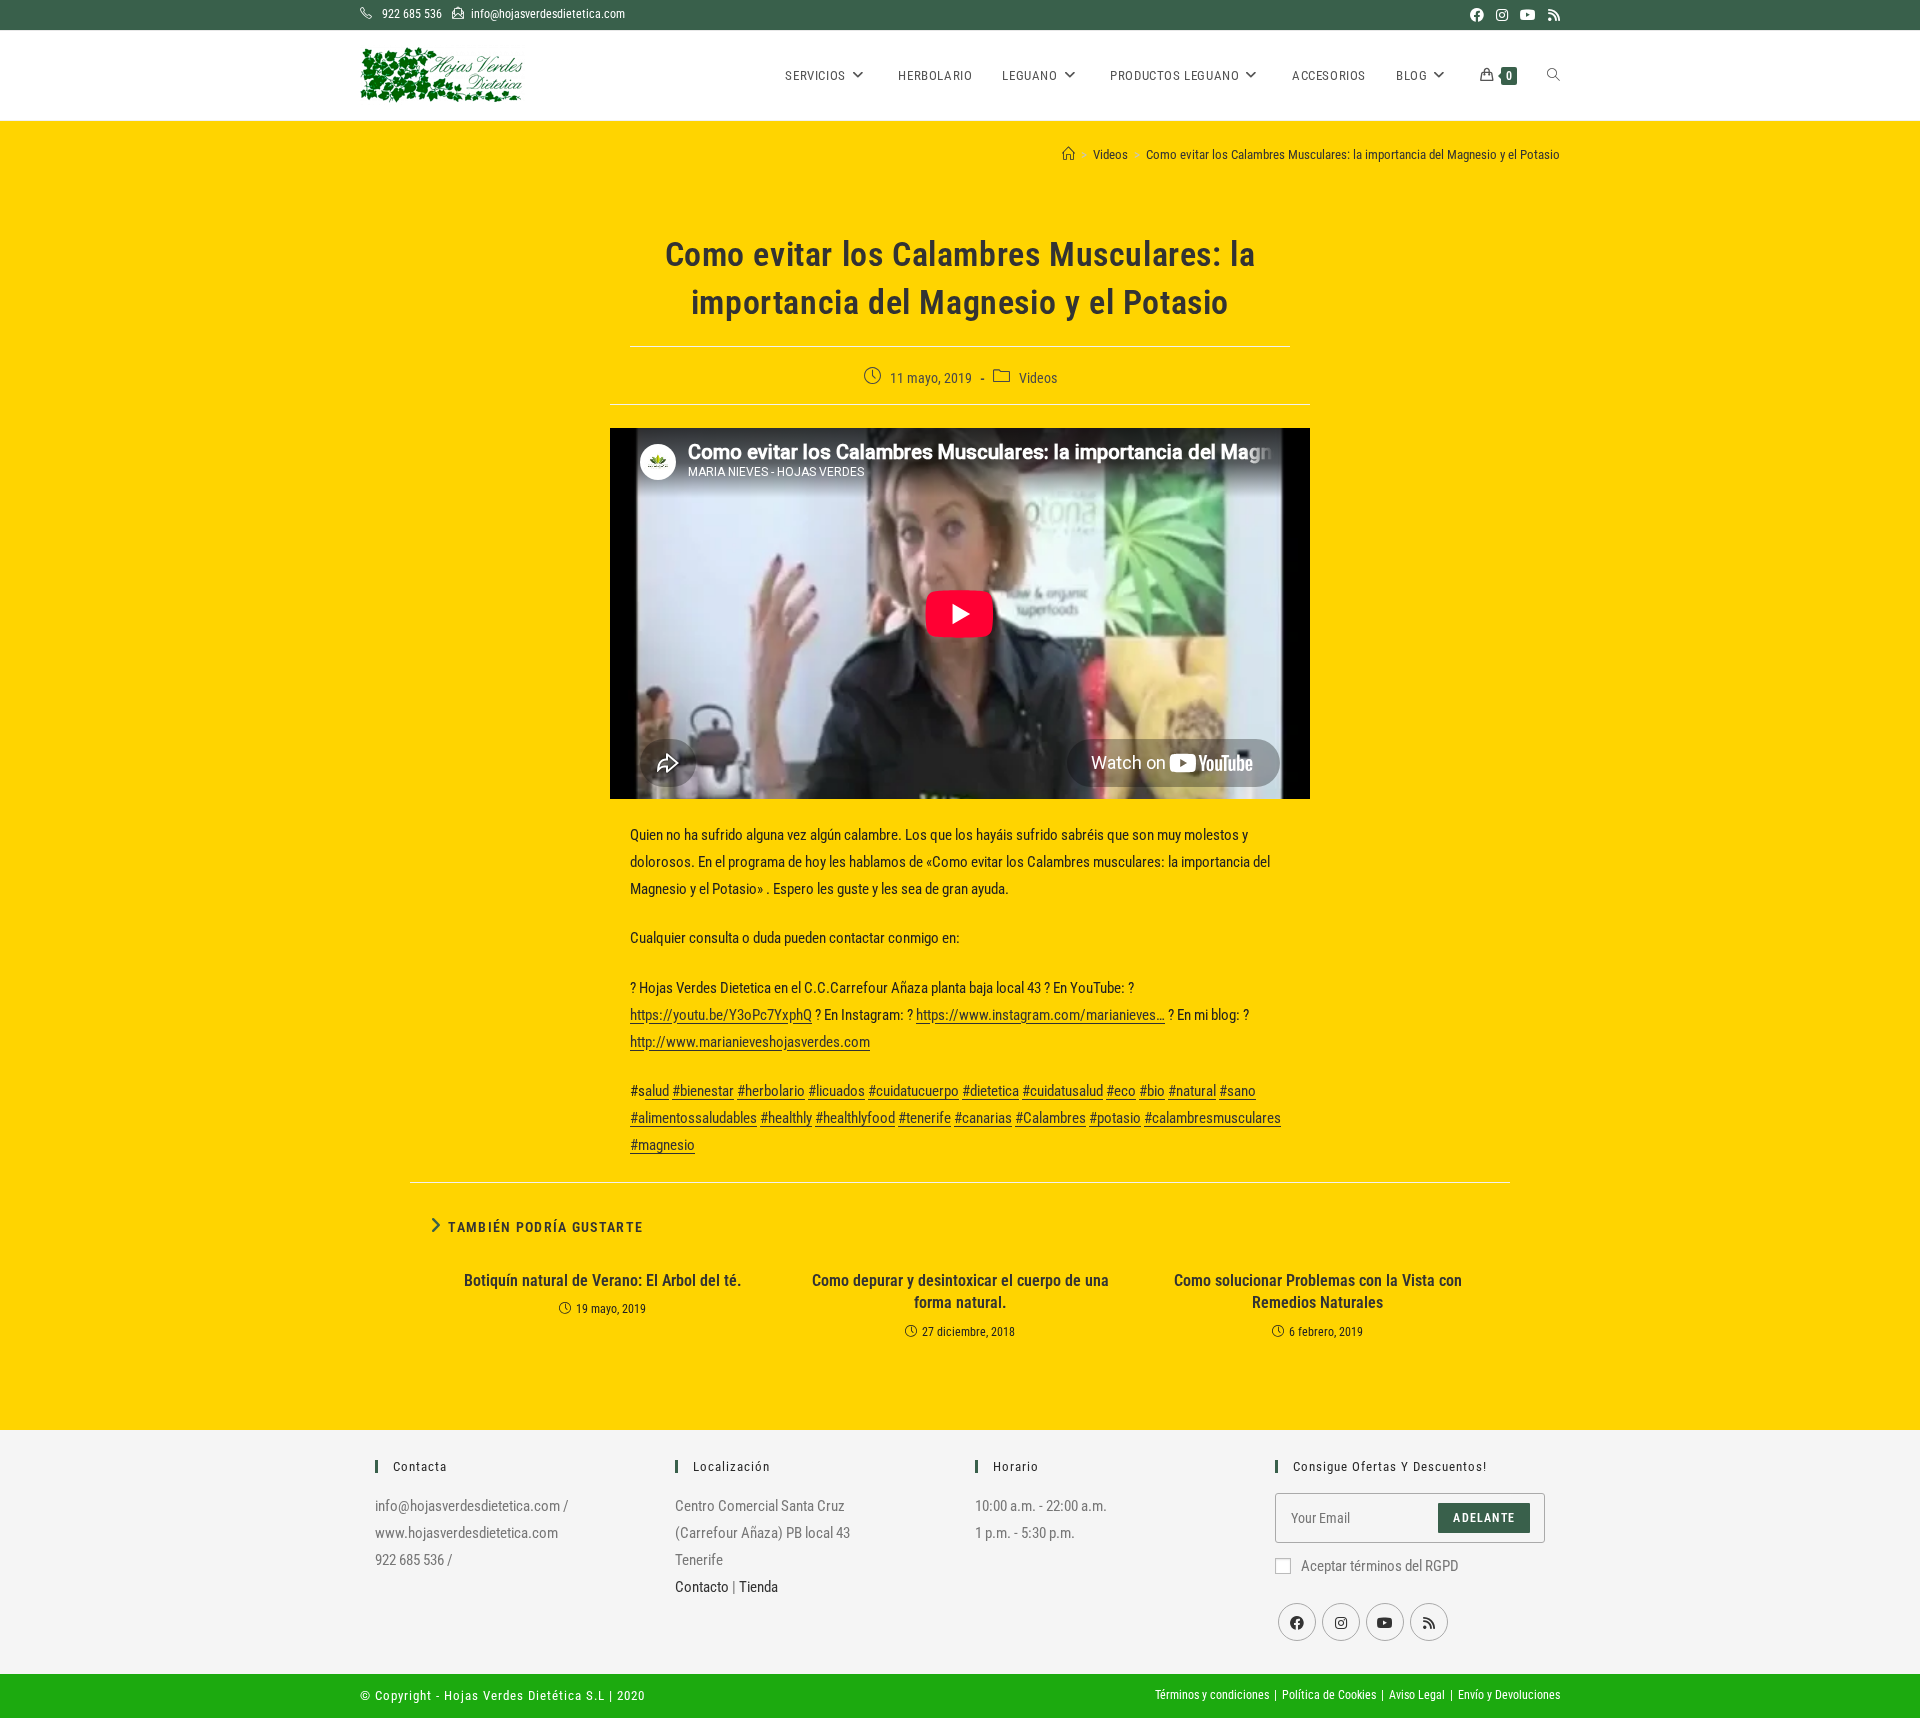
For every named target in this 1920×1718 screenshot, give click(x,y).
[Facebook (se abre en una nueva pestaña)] (1477, 15)
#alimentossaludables (693, 1118)
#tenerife (924, 1118)
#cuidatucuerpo (913, 1091)
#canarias (983, 1118)
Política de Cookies (1329, 1695)
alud (657, 1091)
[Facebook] (1297, 1622)
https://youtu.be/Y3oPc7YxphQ (721, 1015)
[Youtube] (1385, 1622)
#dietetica (990, 1091)
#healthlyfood (855, 1118)
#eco (1121, 1091)
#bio (1152, 1091)
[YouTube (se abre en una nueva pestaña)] (1528, 15)
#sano (1237, 1091)
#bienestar (703, 1091)
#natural (1192, 1091)
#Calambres (1050, 1118)
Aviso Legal (1417, 1695)
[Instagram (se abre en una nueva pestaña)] (1502, 15)
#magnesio (662, 1145)
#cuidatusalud (1062, 1091)
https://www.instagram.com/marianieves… (1040, 1015)
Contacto (702, 1587)
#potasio (1115, 1118)
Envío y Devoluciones (1509, 1695)
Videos (1038, 378)
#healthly (786, 1118)
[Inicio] (1068, 154)
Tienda (758, 1587)
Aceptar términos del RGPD (1380, 1566)
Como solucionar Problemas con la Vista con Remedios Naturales (1318, 1291)
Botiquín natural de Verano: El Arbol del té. (603, 1280)
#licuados (836, 1091)
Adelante (1484, 1518)
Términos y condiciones (1212, 1695)
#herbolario (771, 1091)
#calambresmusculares (1212, 1118)
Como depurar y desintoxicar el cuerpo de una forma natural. (960, 1291)
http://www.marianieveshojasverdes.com (750, 1042)
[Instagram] (1341, 1622)
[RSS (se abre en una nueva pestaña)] (1551, 15)
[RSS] (1429, 1622)
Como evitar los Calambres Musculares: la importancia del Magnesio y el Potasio (1353, 154)
